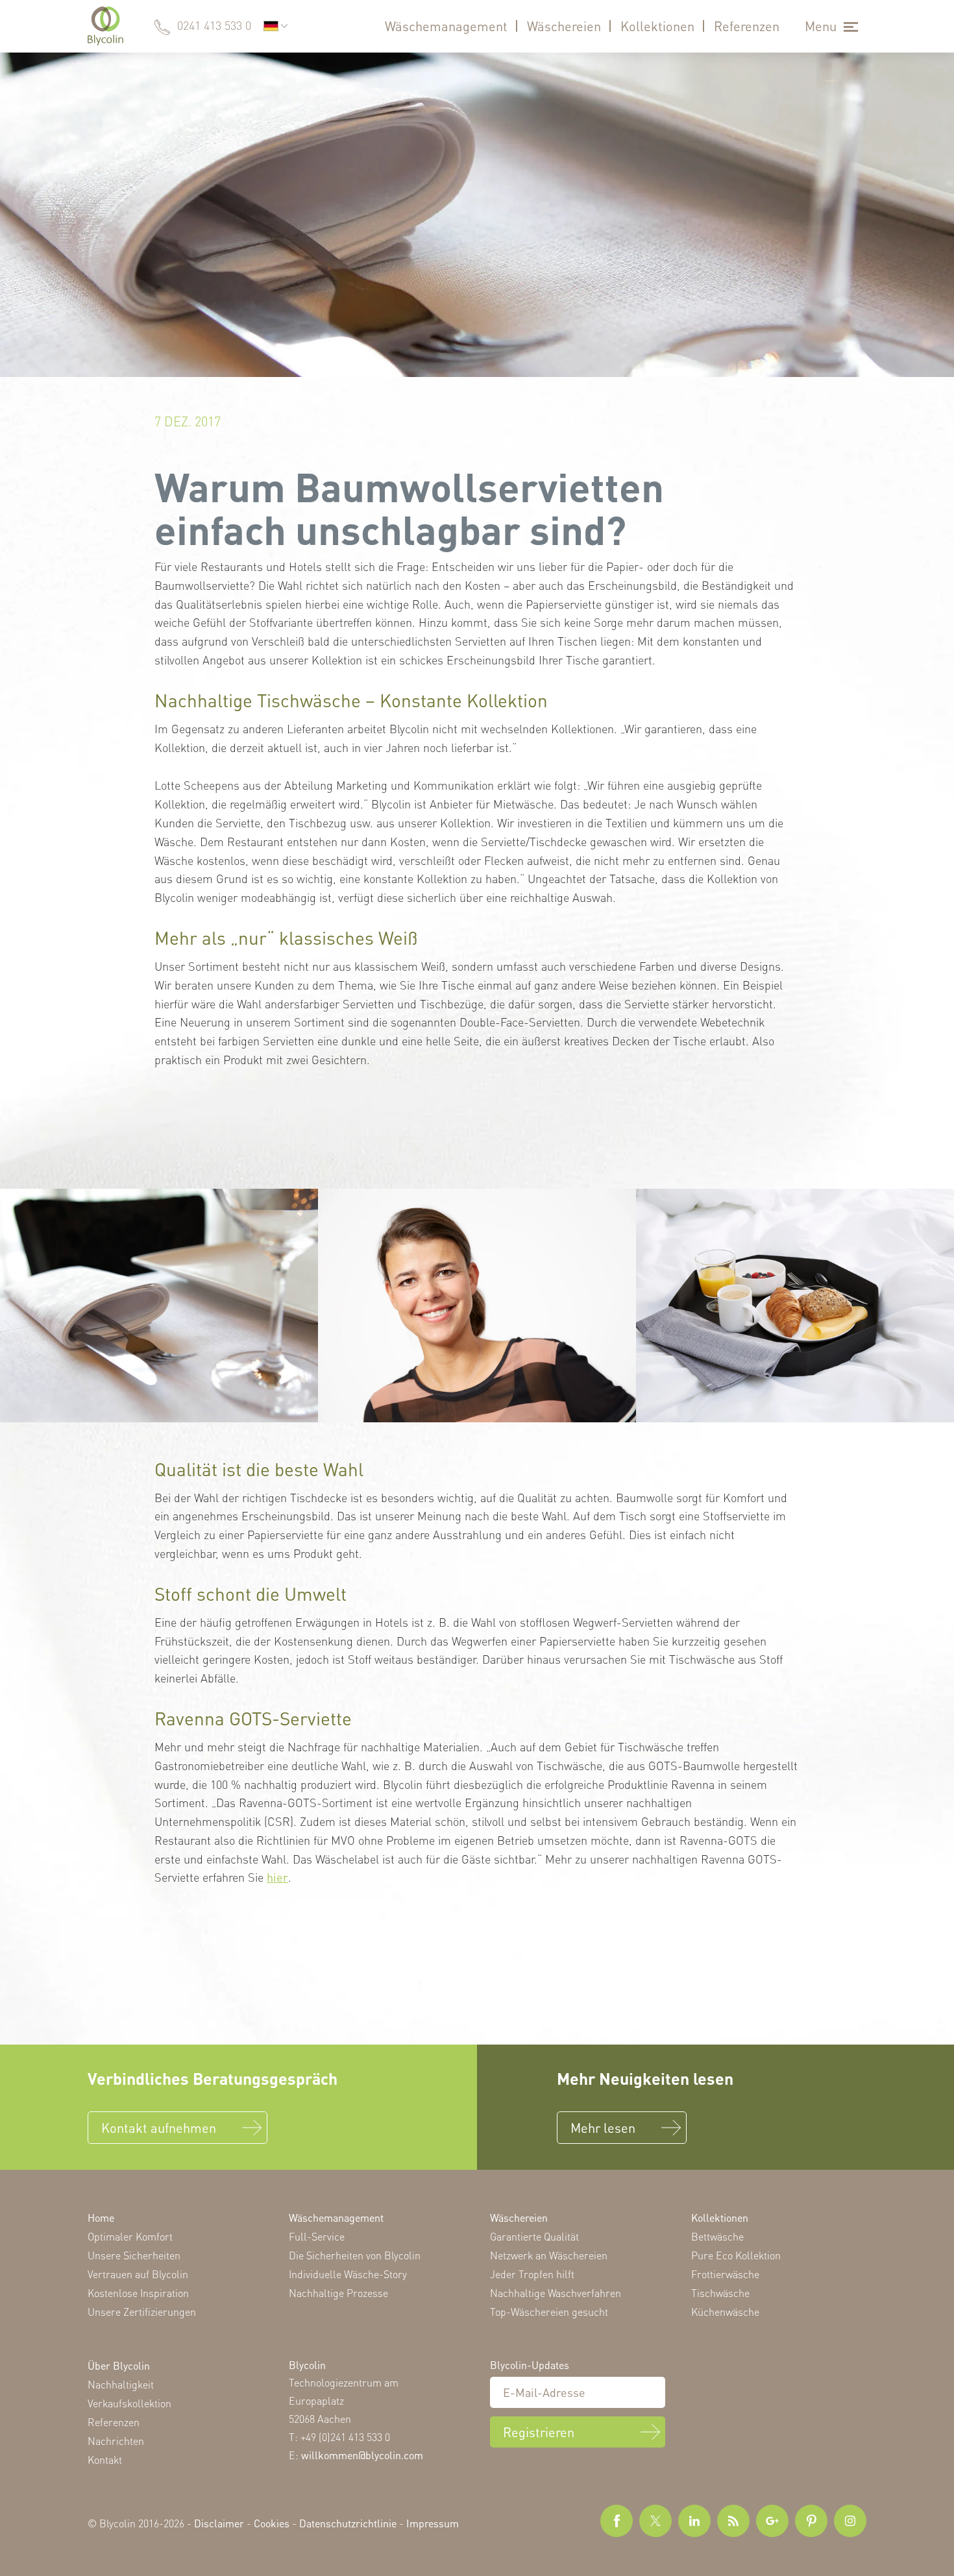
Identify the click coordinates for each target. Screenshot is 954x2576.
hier (277, 1877)
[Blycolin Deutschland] (105, 26)
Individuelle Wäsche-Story (348, 2274)
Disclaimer (219, 2523)
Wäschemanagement (446, 26)
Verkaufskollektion (129, 2403)
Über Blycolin (119, 2365)
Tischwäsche (720, 2293)
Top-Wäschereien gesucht (549, 2312)
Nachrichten (116, 2441)
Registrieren (539, 2431)
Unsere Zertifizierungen (142, 2312)
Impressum (433, 2523)
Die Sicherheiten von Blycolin (355, 2255)
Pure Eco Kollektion (736, 2255)
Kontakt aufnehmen (159, 2128)
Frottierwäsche (725, 2274)
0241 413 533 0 (214, 25)
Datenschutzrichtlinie (348, 2523)
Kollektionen (657, 26)
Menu (821, 26)
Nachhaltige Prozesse (338, 2293)
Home (101, 2218)
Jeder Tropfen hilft (532, 2274)
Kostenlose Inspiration (138, 2293)
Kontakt (105, 2460)
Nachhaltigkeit (121, 2384)
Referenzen (747, 26)
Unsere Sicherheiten (134, 2255)
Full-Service (317, 2236)
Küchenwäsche (725, 2312)
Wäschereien (564, 26)
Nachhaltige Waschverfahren (556, 2293)
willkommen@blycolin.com (362, 2454)
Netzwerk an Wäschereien (549, 2255)
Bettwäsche (717, 2236)
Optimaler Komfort (130, 2236)
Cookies (272, 2523)
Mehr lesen (603, 2128)
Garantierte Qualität (534, 2236)
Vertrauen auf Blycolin (138, 2274)
